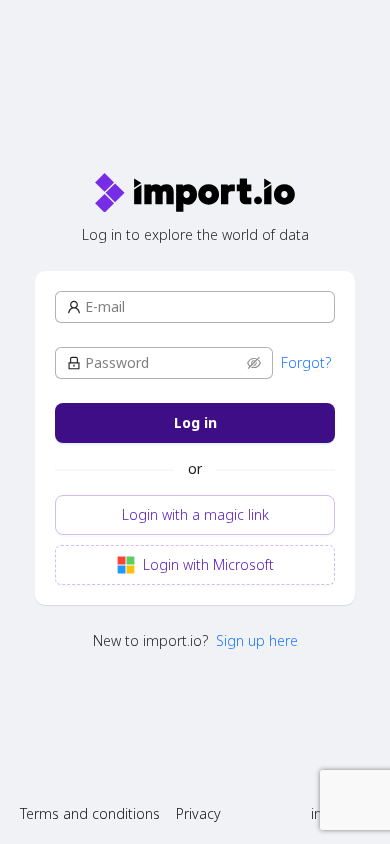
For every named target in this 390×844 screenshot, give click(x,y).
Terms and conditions (90, 813)
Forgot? (306, 362)
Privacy (198, 813)
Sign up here (257, 640)
